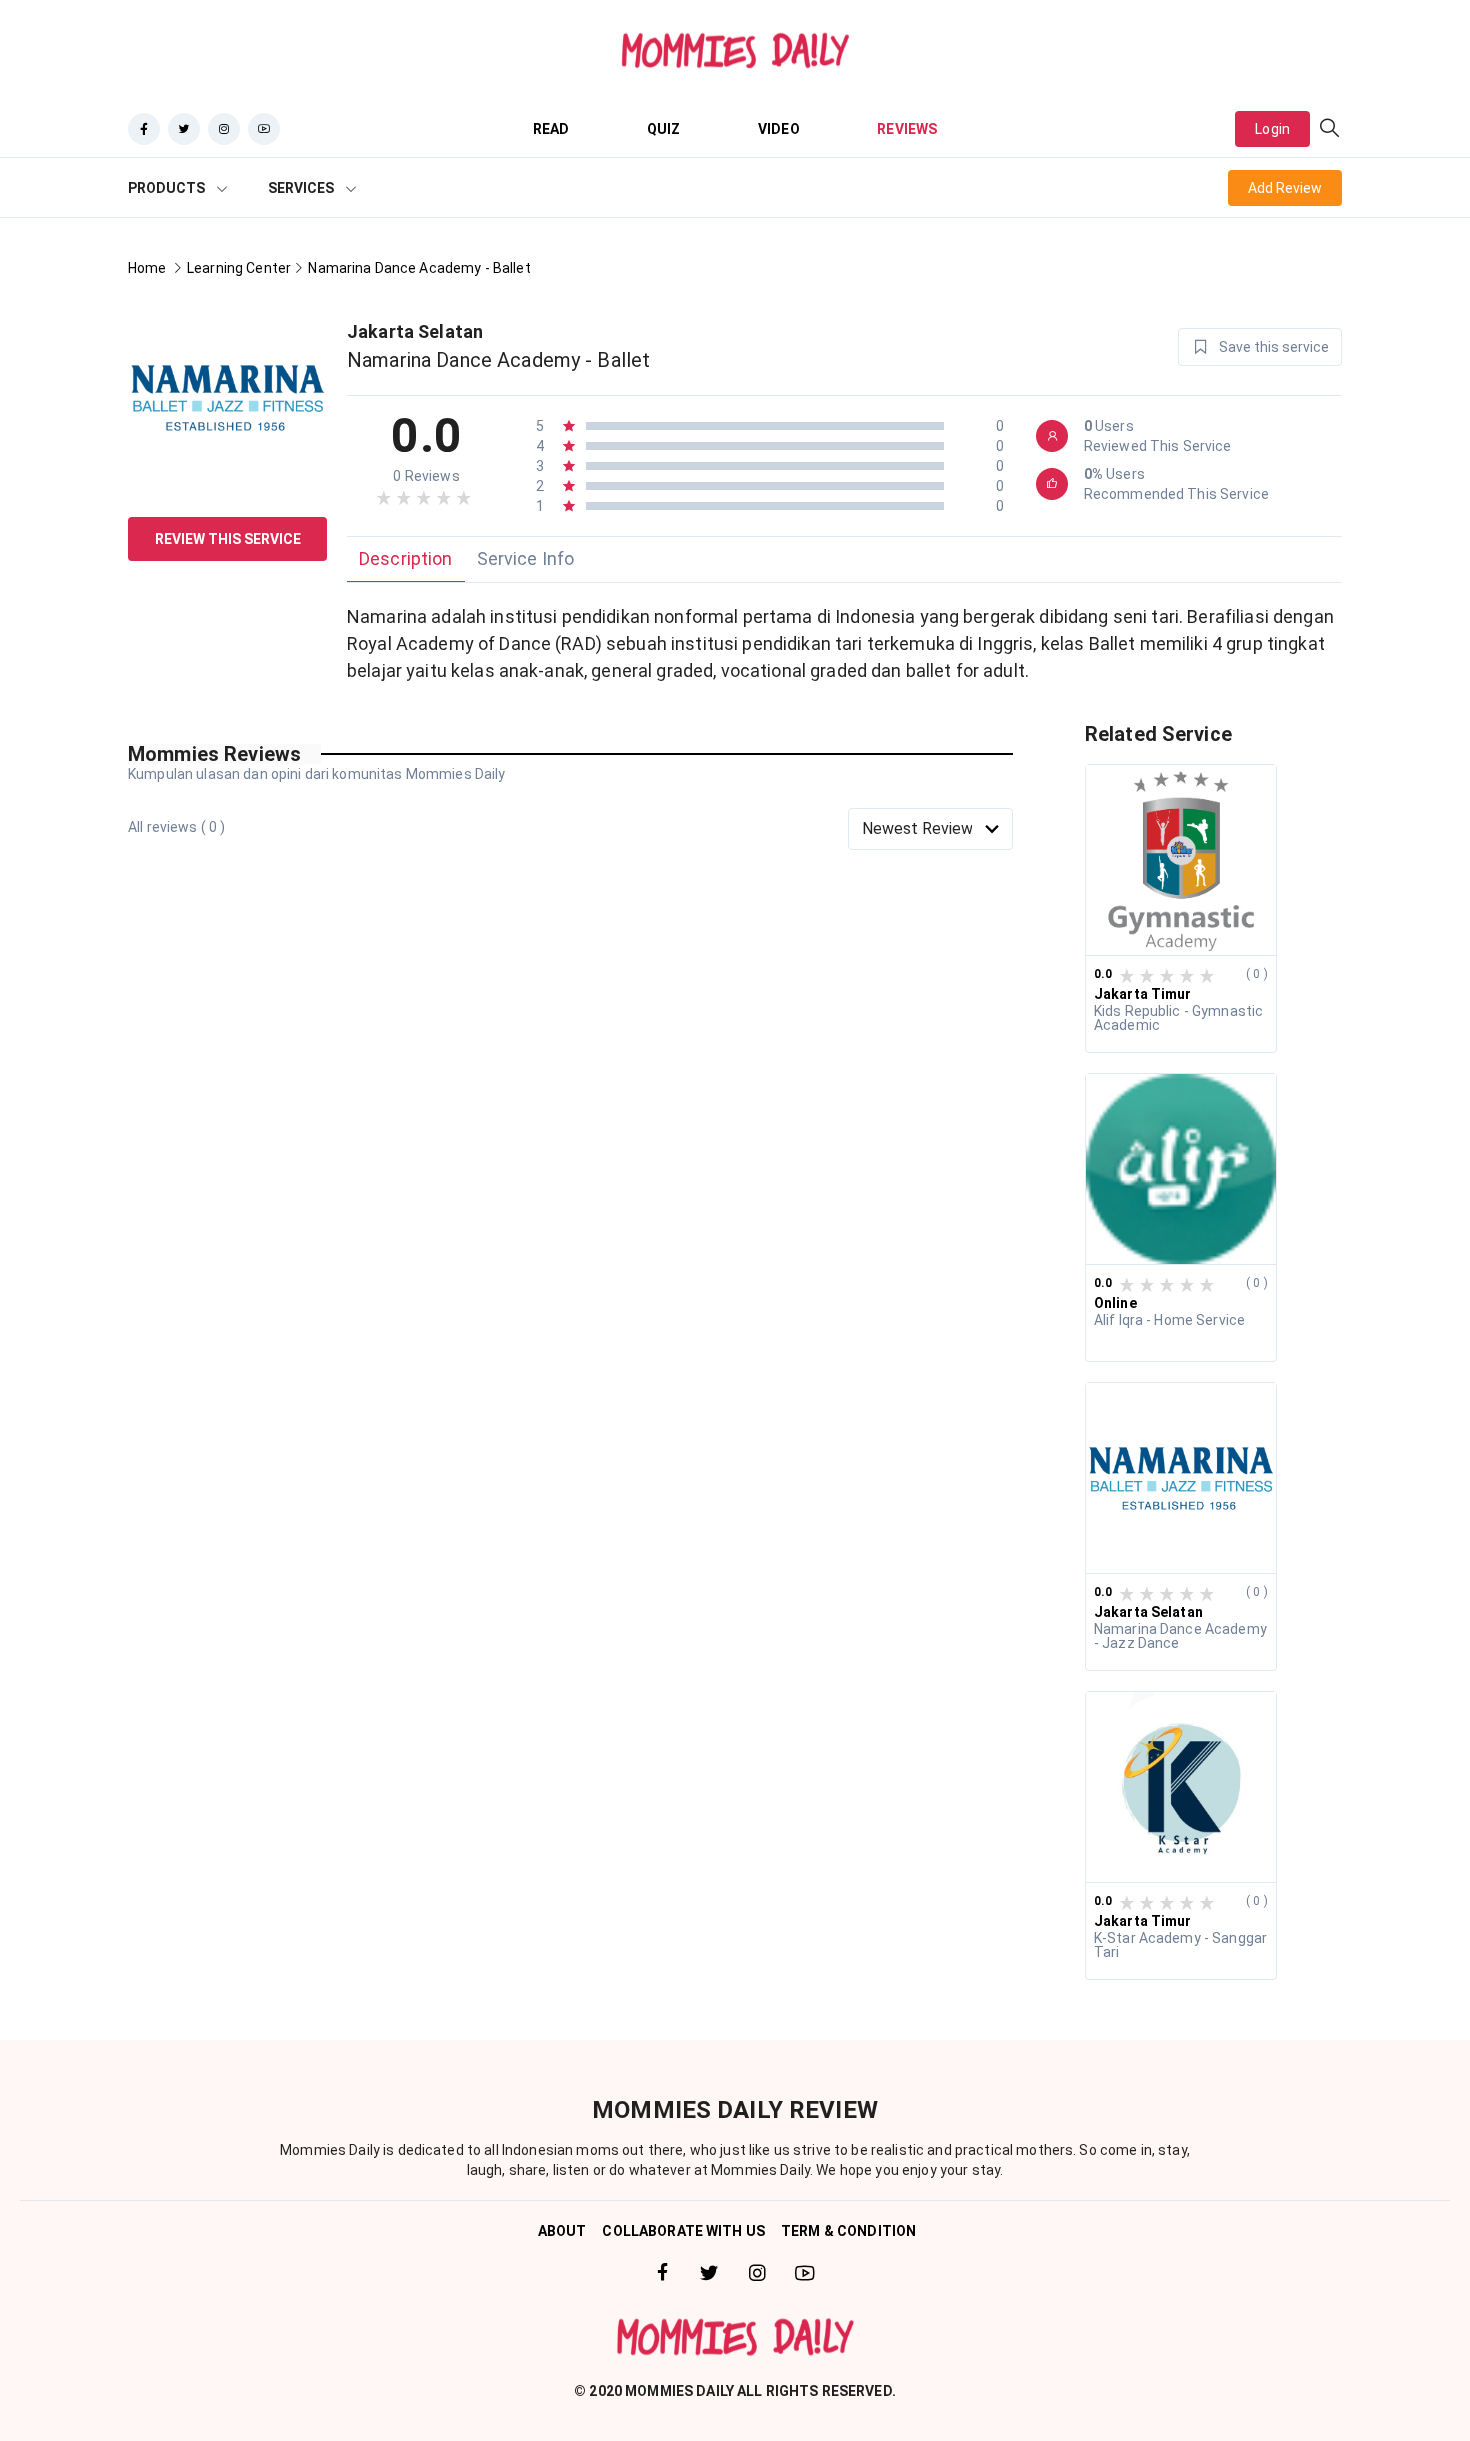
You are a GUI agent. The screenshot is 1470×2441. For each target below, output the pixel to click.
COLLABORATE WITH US (683, 2231)
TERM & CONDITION (848, 2231)
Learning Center (239, 268)
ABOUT (562, 2231)
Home (147, 268)
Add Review (1285, 188)
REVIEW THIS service (228, 539)
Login (1272, 129)
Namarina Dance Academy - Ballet (419, 268)
